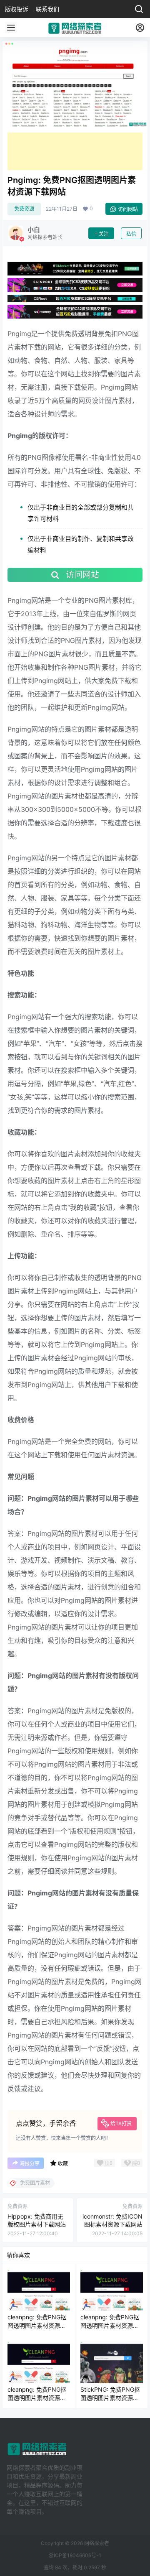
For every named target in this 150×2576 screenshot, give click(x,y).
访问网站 (128, 209)
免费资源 (24, 209)
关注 (104, 234)
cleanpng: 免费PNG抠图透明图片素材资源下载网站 (37, 2325)
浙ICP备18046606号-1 (75, 2555)
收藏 (63, 2164)
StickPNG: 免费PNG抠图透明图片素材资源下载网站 (110, 2397)
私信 (131, 234)
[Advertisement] (75, 151)
